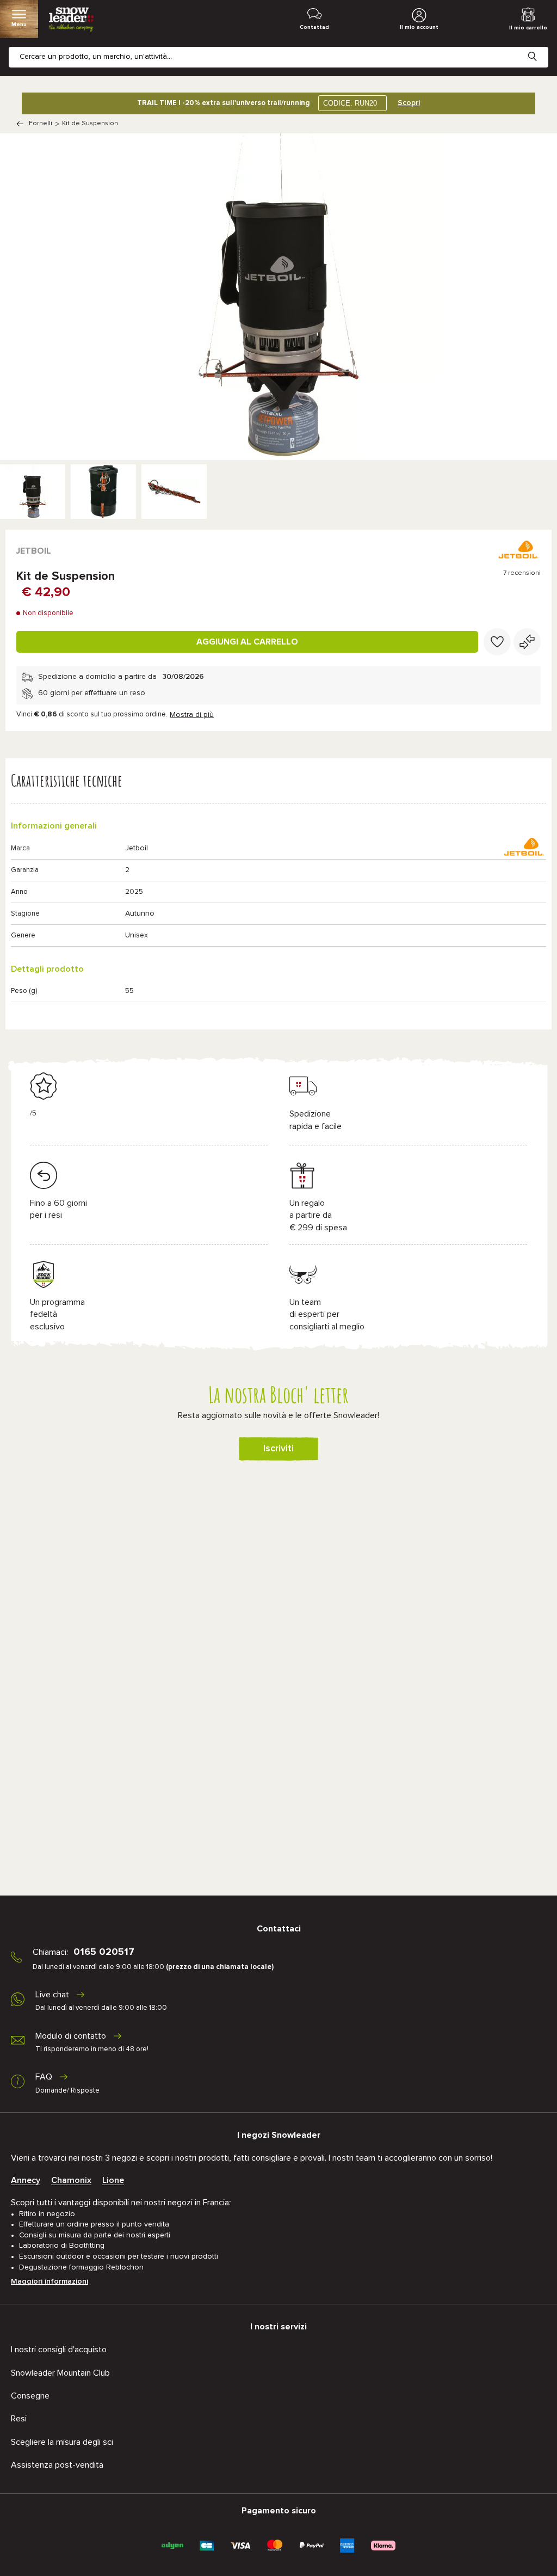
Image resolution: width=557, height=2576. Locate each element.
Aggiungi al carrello (247, 642)
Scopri (409, 103)
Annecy (26, 2180)
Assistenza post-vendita (57, 2465)
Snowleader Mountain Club (60, 2373)
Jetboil (34, 551)
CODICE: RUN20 (350, 103)
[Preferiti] (497, 642)
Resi (19, 2419)
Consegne (30, 2396)
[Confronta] (527, 642)
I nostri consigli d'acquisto (59, 2350)
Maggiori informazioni (49, 2281)
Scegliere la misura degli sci (62, 2442)
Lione (113, 2180)
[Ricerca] (541, 48)
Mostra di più (192, 715)
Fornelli (41, 124)
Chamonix (71, 2180)
